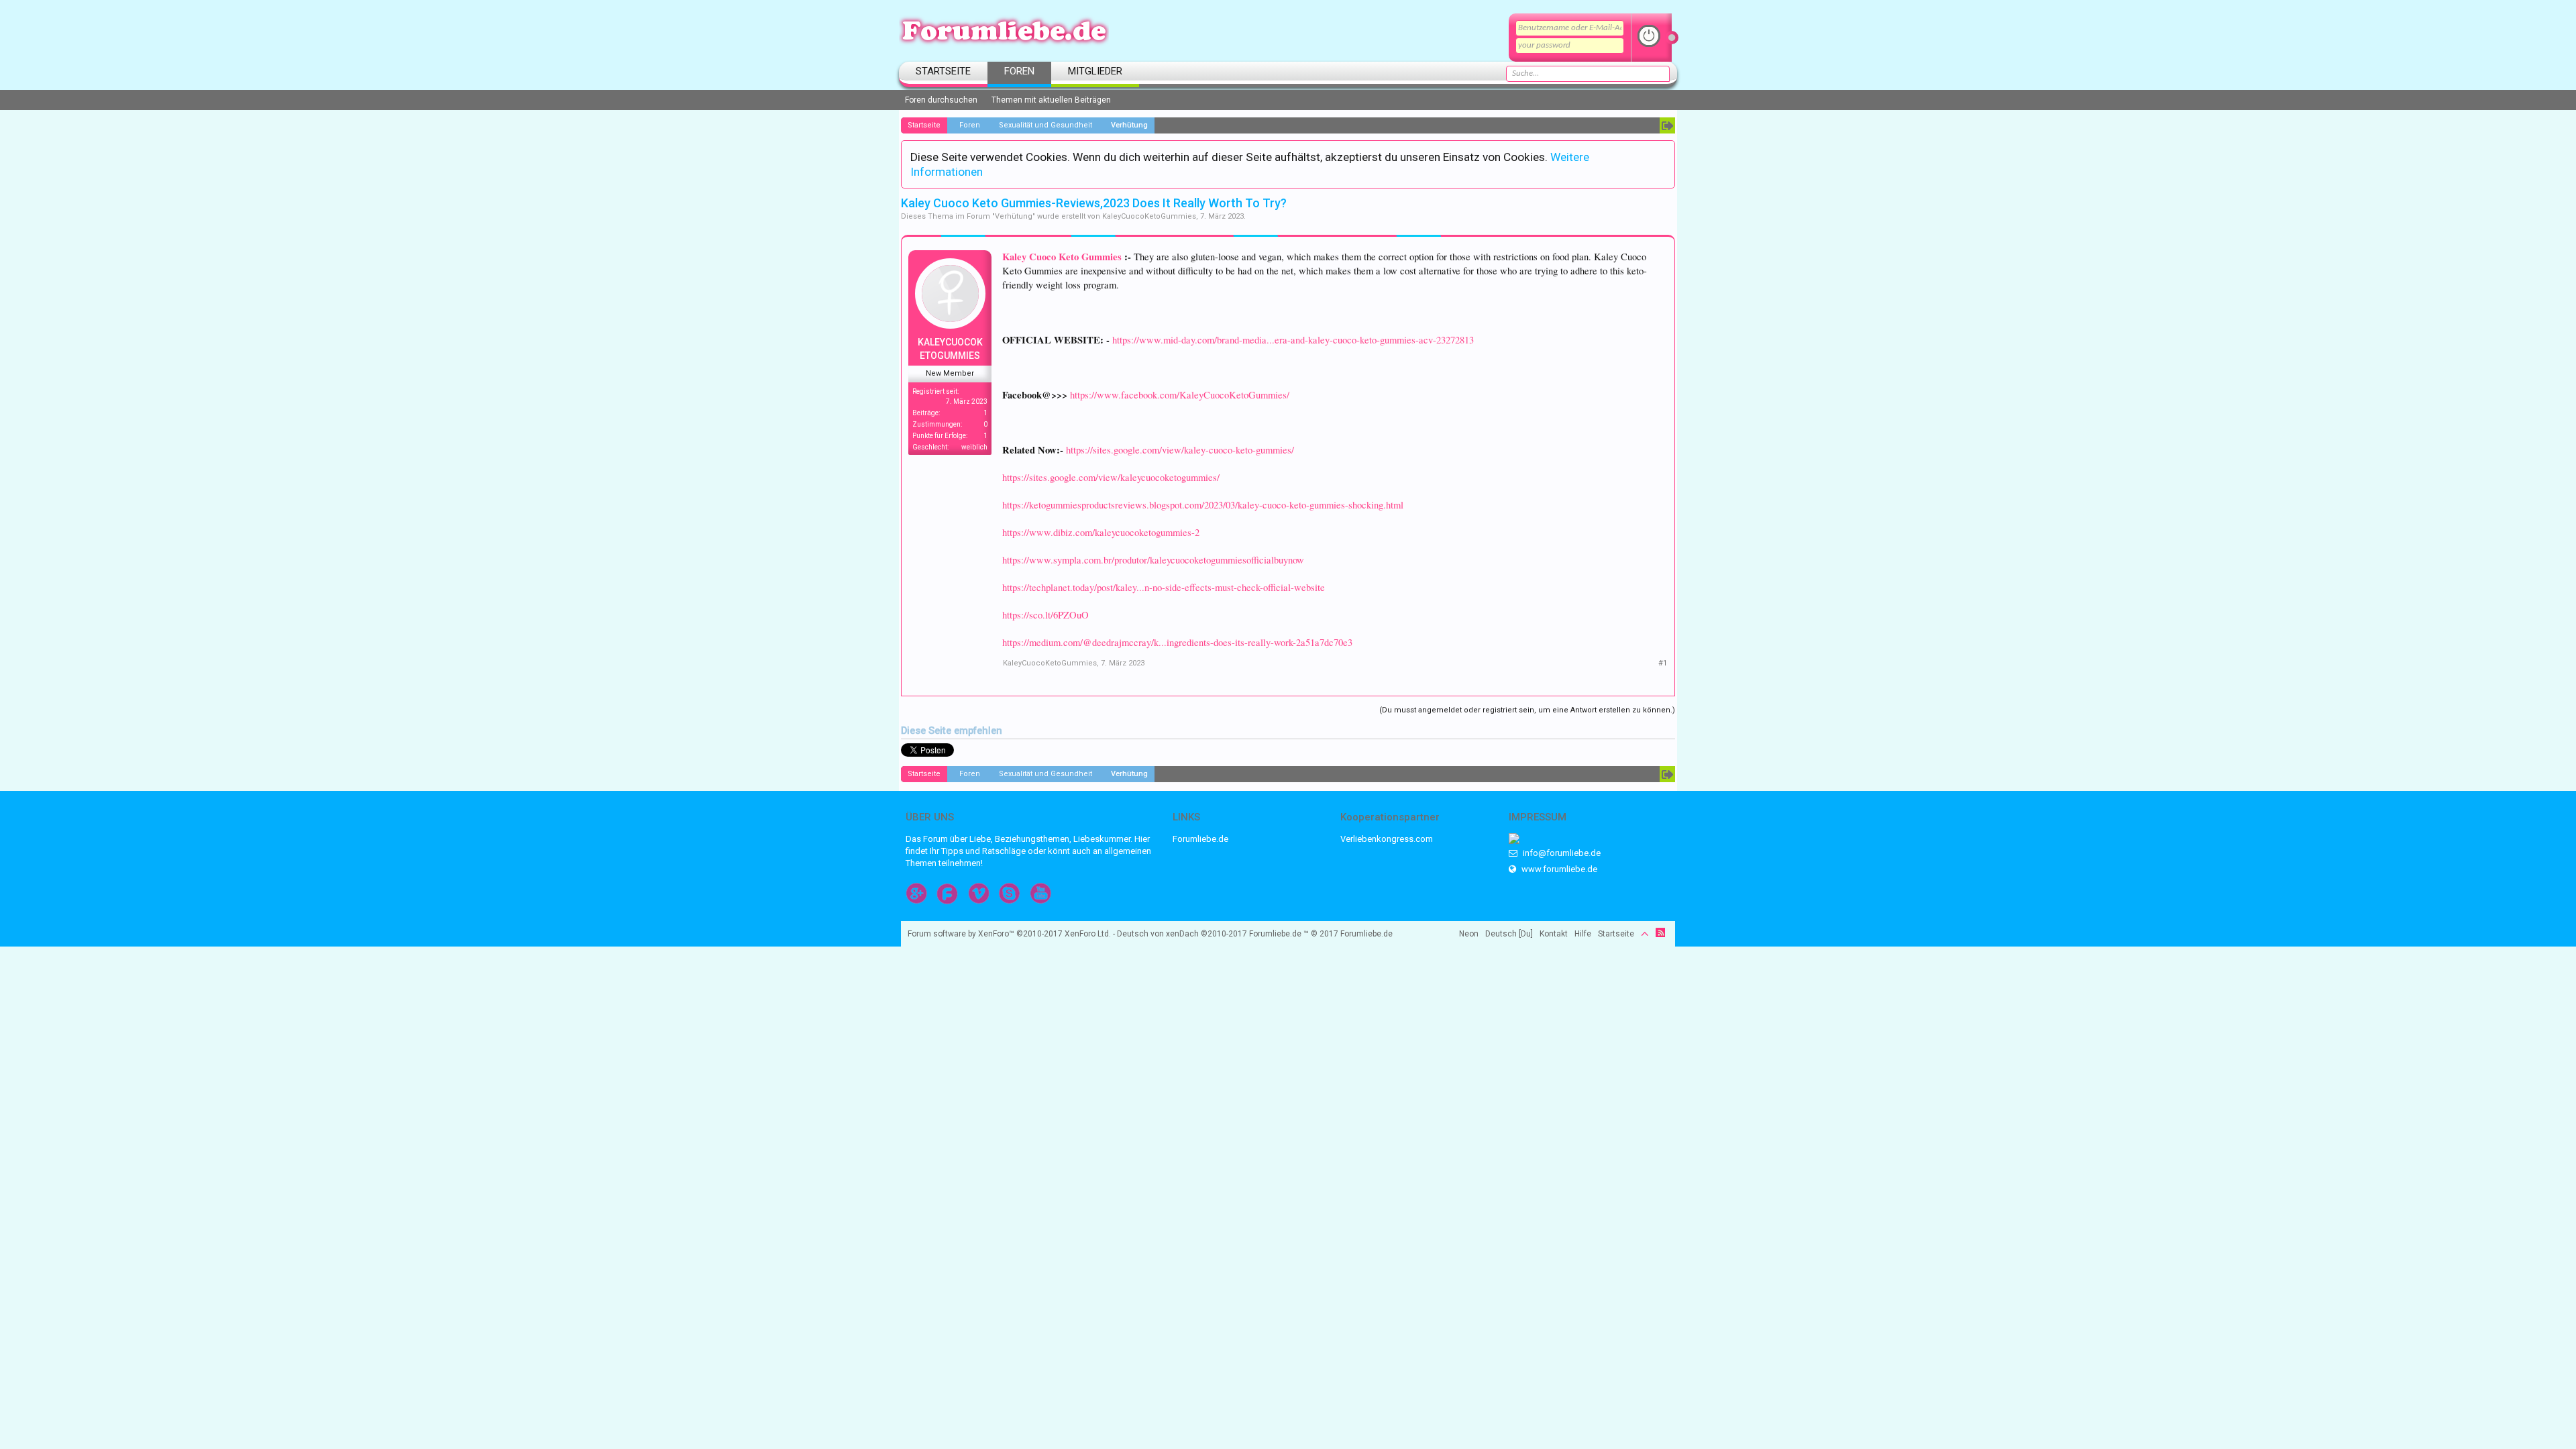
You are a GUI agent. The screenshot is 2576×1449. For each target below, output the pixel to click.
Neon (1469, 934)
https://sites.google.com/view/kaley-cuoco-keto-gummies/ (1180, 450)
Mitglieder (1095, 71)
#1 (1663, 663)
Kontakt (1554, 934)
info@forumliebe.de (1561, 853)
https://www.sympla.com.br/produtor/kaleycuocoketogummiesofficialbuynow (1153, 560)
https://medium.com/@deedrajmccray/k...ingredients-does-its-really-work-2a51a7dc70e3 (1177, 642)
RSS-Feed (1660, 932)
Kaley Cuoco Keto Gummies (1062, 257)
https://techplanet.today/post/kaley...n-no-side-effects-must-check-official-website (1164, 587)
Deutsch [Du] (1509, 934)
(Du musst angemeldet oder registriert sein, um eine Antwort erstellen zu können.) (1527, 710)
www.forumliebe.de (1558, 869)
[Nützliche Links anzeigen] (1667, 125)
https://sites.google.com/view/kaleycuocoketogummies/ (1111, 477)
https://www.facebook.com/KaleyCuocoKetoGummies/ (1180, 395)
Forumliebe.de (1200, 839)
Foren (1019, 71)
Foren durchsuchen (941, 100)
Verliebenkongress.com (1387, 839)
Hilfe (1583, 934)
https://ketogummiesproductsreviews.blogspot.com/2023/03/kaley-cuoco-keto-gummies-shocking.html (1203, 505)
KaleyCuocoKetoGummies (1149, 216)
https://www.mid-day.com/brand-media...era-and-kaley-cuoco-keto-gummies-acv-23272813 (1293, 340)
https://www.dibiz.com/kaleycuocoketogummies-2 (1101, 532)
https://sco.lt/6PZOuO (1045, 615)
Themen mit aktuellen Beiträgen (1051, 100)
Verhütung (1014, 216)
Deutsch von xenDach (1182, 934)
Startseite (943, 71)
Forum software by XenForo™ (1009, 934)
